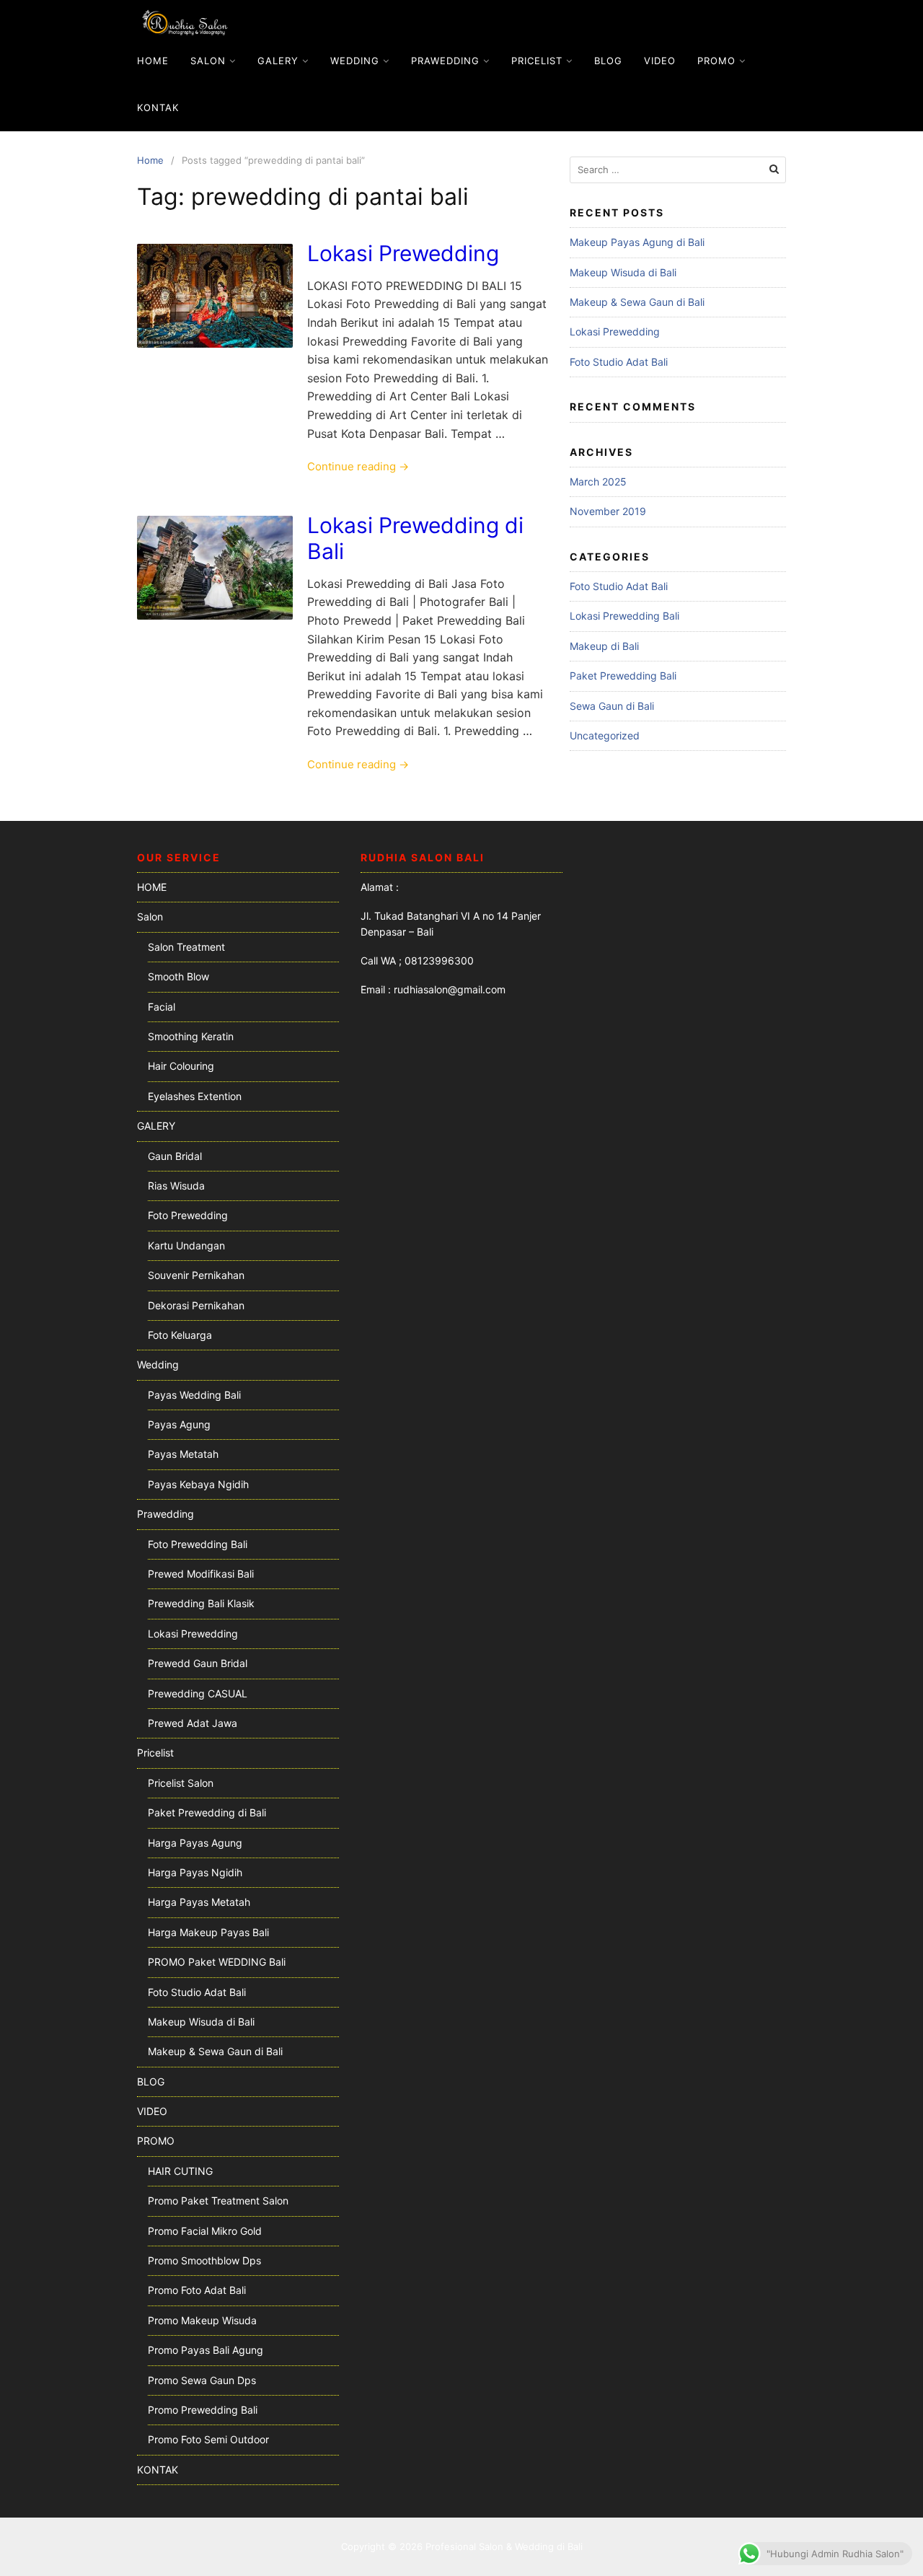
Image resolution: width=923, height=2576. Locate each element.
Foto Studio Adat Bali (619, 362)
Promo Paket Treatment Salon (218, 2201)
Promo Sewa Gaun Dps (202, 2380)
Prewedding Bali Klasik (201, 1603)
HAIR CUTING (180, 2171)
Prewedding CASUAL (198, 1693)
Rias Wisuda (176, 1186)
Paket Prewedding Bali (623, 676)
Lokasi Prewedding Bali (624, 616)
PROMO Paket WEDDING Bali (217, 1962)
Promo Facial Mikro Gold (205, 2231)
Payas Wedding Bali (194, 1395)
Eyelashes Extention (195, 1096)
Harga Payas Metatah (199, 1902)
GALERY (278, 61)
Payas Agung (179, 1424)
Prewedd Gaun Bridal (198, 1663)
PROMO (716, 61)
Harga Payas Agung (195, 1843)
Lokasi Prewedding (403, 253)
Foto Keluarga (180, 1335)
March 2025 (598, 482)
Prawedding (445, 61)
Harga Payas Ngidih (195, 1872)
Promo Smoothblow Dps (204, 2260)
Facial (162, 1007)
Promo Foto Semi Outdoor (208, 2439)
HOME (153, 61)
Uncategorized (605, 735)
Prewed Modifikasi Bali (201, 1574)
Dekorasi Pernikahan (196, 1305)
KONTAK (158, 107)
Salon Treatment (186, 947)
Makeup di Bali (604, 646)
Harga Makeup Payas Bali (208, 1932)
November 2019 (608, 511)
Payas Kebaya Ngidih (198, 1484)
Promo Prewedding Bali (203, 2410)
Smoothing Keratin (191, 1036)
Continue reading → (358, 466)
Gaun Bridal (175, 1156)
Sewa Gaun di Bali (612, 706)
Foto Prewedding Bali (198, 1544)
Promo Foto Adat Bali (197, 2290)
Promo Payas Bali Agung (206, 2350)
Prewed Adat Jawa (193, 1723)
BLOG (608, 61)
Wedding (355, 61)
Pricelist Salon (181, 1783)
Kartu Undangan (186, 1245)
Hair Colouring (181, 1066)
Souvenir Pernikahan (196, 1275)
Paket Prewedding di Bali (207, 1812)
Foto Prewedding (188, 1215)
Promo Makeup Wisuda (202, 2320)
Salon (208, 61)
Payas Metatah (183, 1454)
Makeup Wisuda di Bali (623, 272)
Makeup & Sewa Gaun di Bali (637, 302)
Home (150, 160)
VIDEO (660, 61)
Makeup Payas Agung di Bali (637, 242)
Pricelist (537, 61)
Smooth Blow (178, 976)
